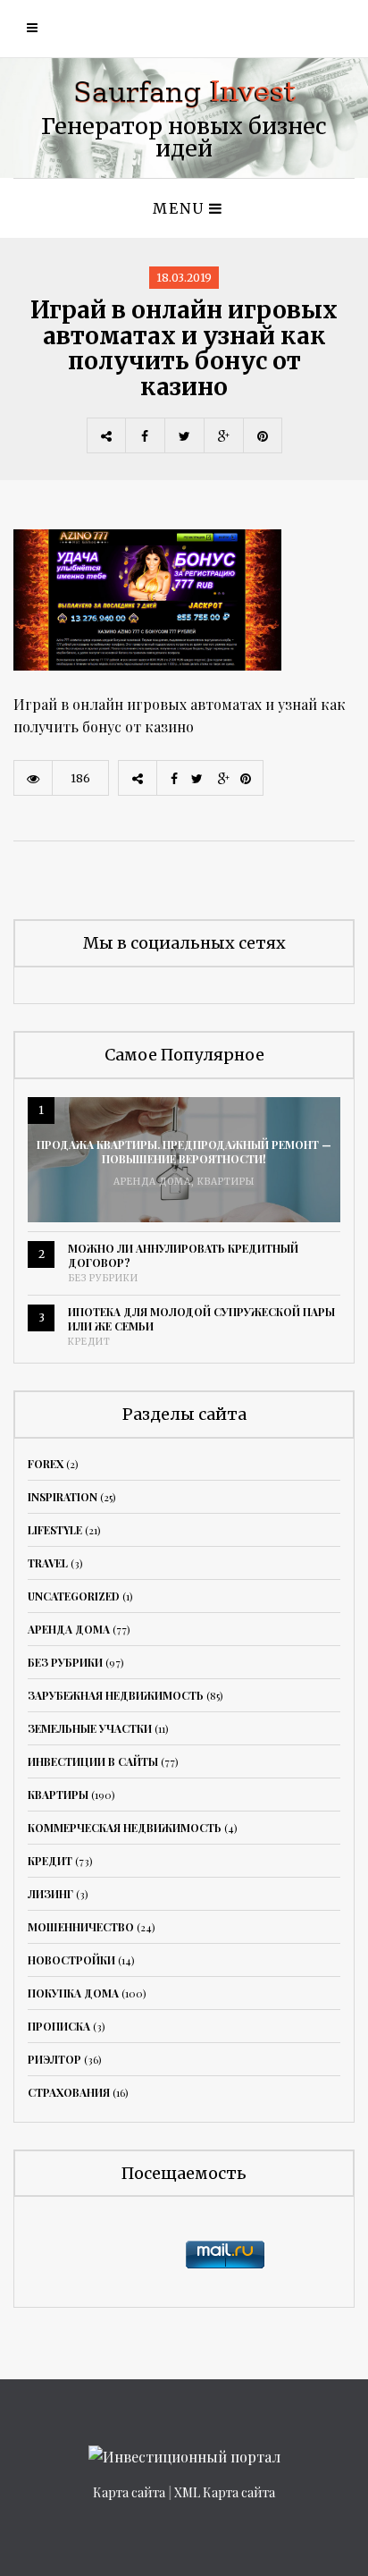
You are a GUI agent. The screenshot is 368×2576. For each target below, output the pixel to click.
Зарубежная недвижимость (116, 1695)
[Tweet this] (184, 435)
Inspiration (63, 1497)
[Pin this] (263, 435)
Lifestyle (55, 1530)
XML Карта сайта (225, 2492)
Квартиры (226, 1182)
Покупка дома (73, 1993)
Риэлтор (54, 2059)
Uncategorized (74, 1596)
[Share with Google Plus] (223, 435)
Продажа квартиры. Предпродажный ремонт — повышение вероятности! (184, 1152)
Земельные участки (90, 1728)
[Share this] (145, 435)
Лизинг (50, 1894)
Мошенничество (81, 1927)
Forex (46, 1464)
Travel (48, 1563)
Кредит (89, 1342)
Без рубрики (103, 1278)
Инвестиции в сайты (93, 1761)
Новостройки (71, 1960)
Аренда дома (152, 1182)
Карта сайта (129, 2492)
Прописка (59, 2026)
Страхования (69, 2092)
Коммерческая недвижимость (125, 1828)
